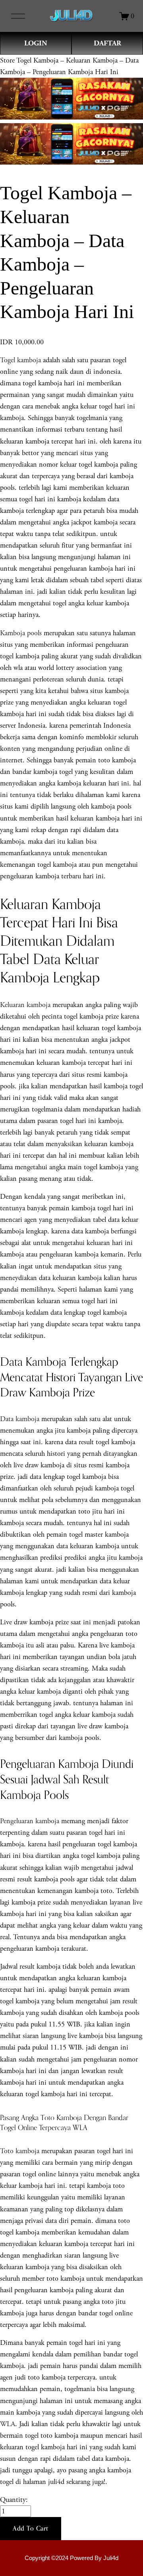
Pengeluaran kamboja (30, 1821)
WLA (8, 2424)
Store (7, 60)
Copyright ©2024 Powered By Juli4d (71, 2558)
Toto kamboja (20, 2151)
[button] (31, 2529)
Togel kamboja (20, 360)
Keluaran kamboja (25, 1005)
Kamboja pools (21, 633)
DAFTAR (107, 43)
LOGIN (36, 43)
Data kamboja (20, 1419)
